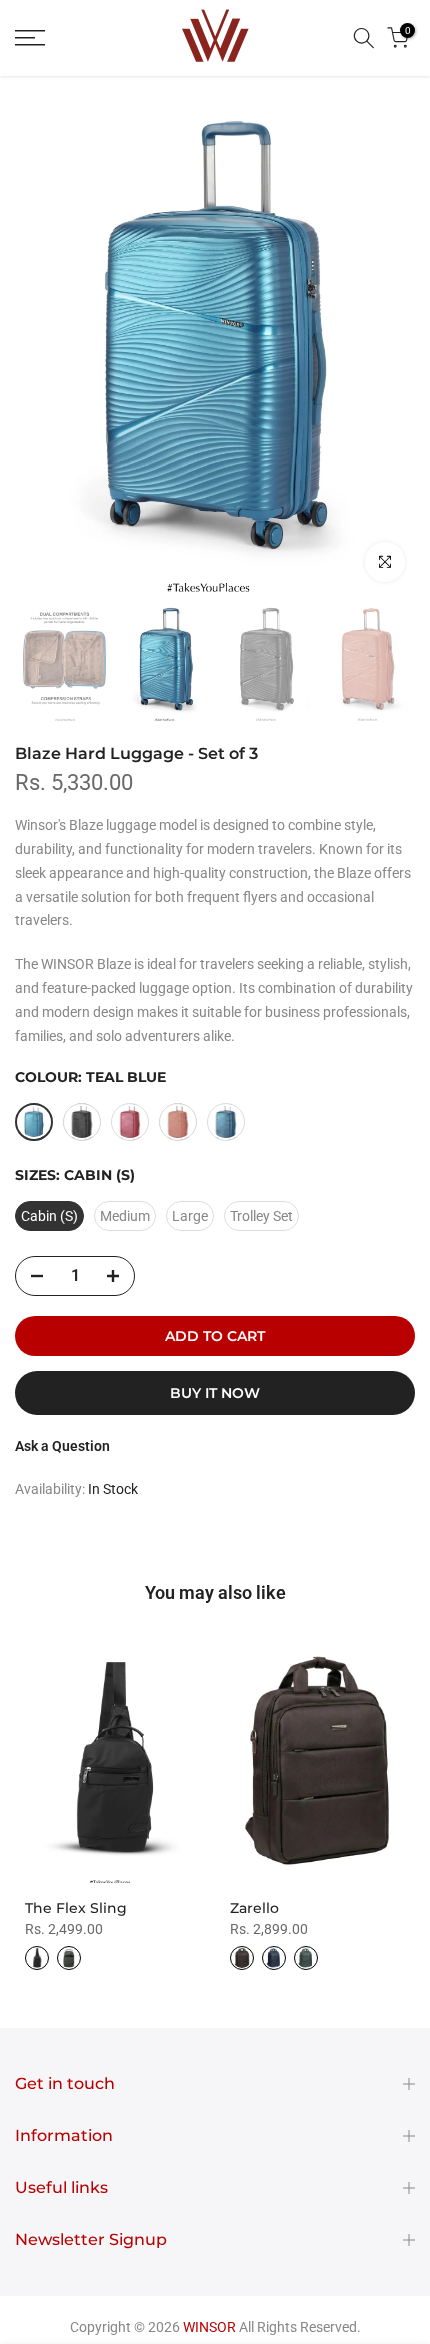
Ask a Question (62, 1446)
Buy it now (215, 1393)
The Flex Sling (76, 1908)
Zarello (254, 1908)
